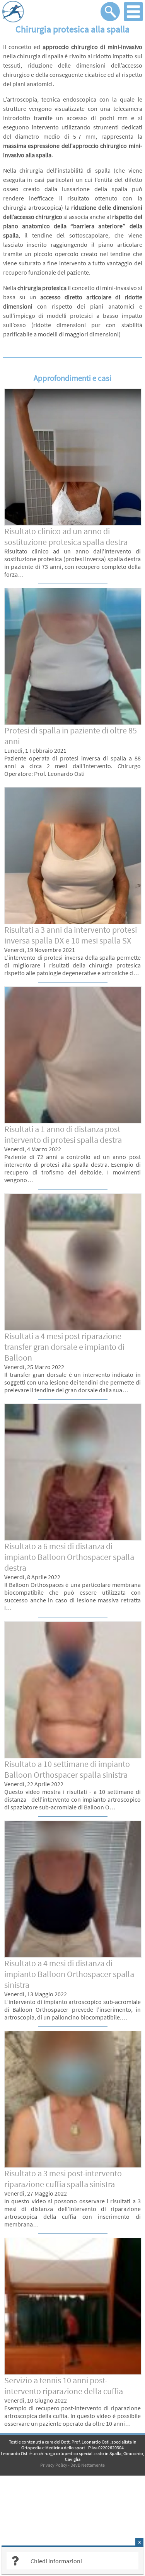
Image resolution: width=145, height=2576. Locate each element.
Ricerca (110, 12)
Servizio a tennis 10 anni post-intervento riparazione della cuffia (64, 2386)
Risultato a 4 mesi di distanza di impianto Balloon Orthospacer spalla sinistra (69, 1974)
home (50, 12)
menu (133, 12)
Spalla (115, 2453)
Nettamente (93, 2465)
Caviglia (73, 2459)
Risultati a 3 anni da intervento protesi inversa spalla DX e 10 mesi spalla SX (71, 935)
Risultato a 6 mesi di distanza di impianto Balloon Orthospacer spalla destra (69, 1557)
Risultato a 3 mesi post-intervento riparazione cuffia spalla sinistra (63, 2179)
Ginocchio (133, 2453)
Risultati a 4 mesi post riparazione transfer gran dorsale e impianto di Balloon (64, 1347)
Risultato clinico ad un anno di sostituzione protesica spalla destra (66, 536)
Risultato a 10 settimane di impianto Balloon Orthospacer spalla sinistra (67, 1769)
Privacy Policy (54, 2465)
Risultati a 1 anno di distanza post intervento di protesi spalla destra (63, 1134)
